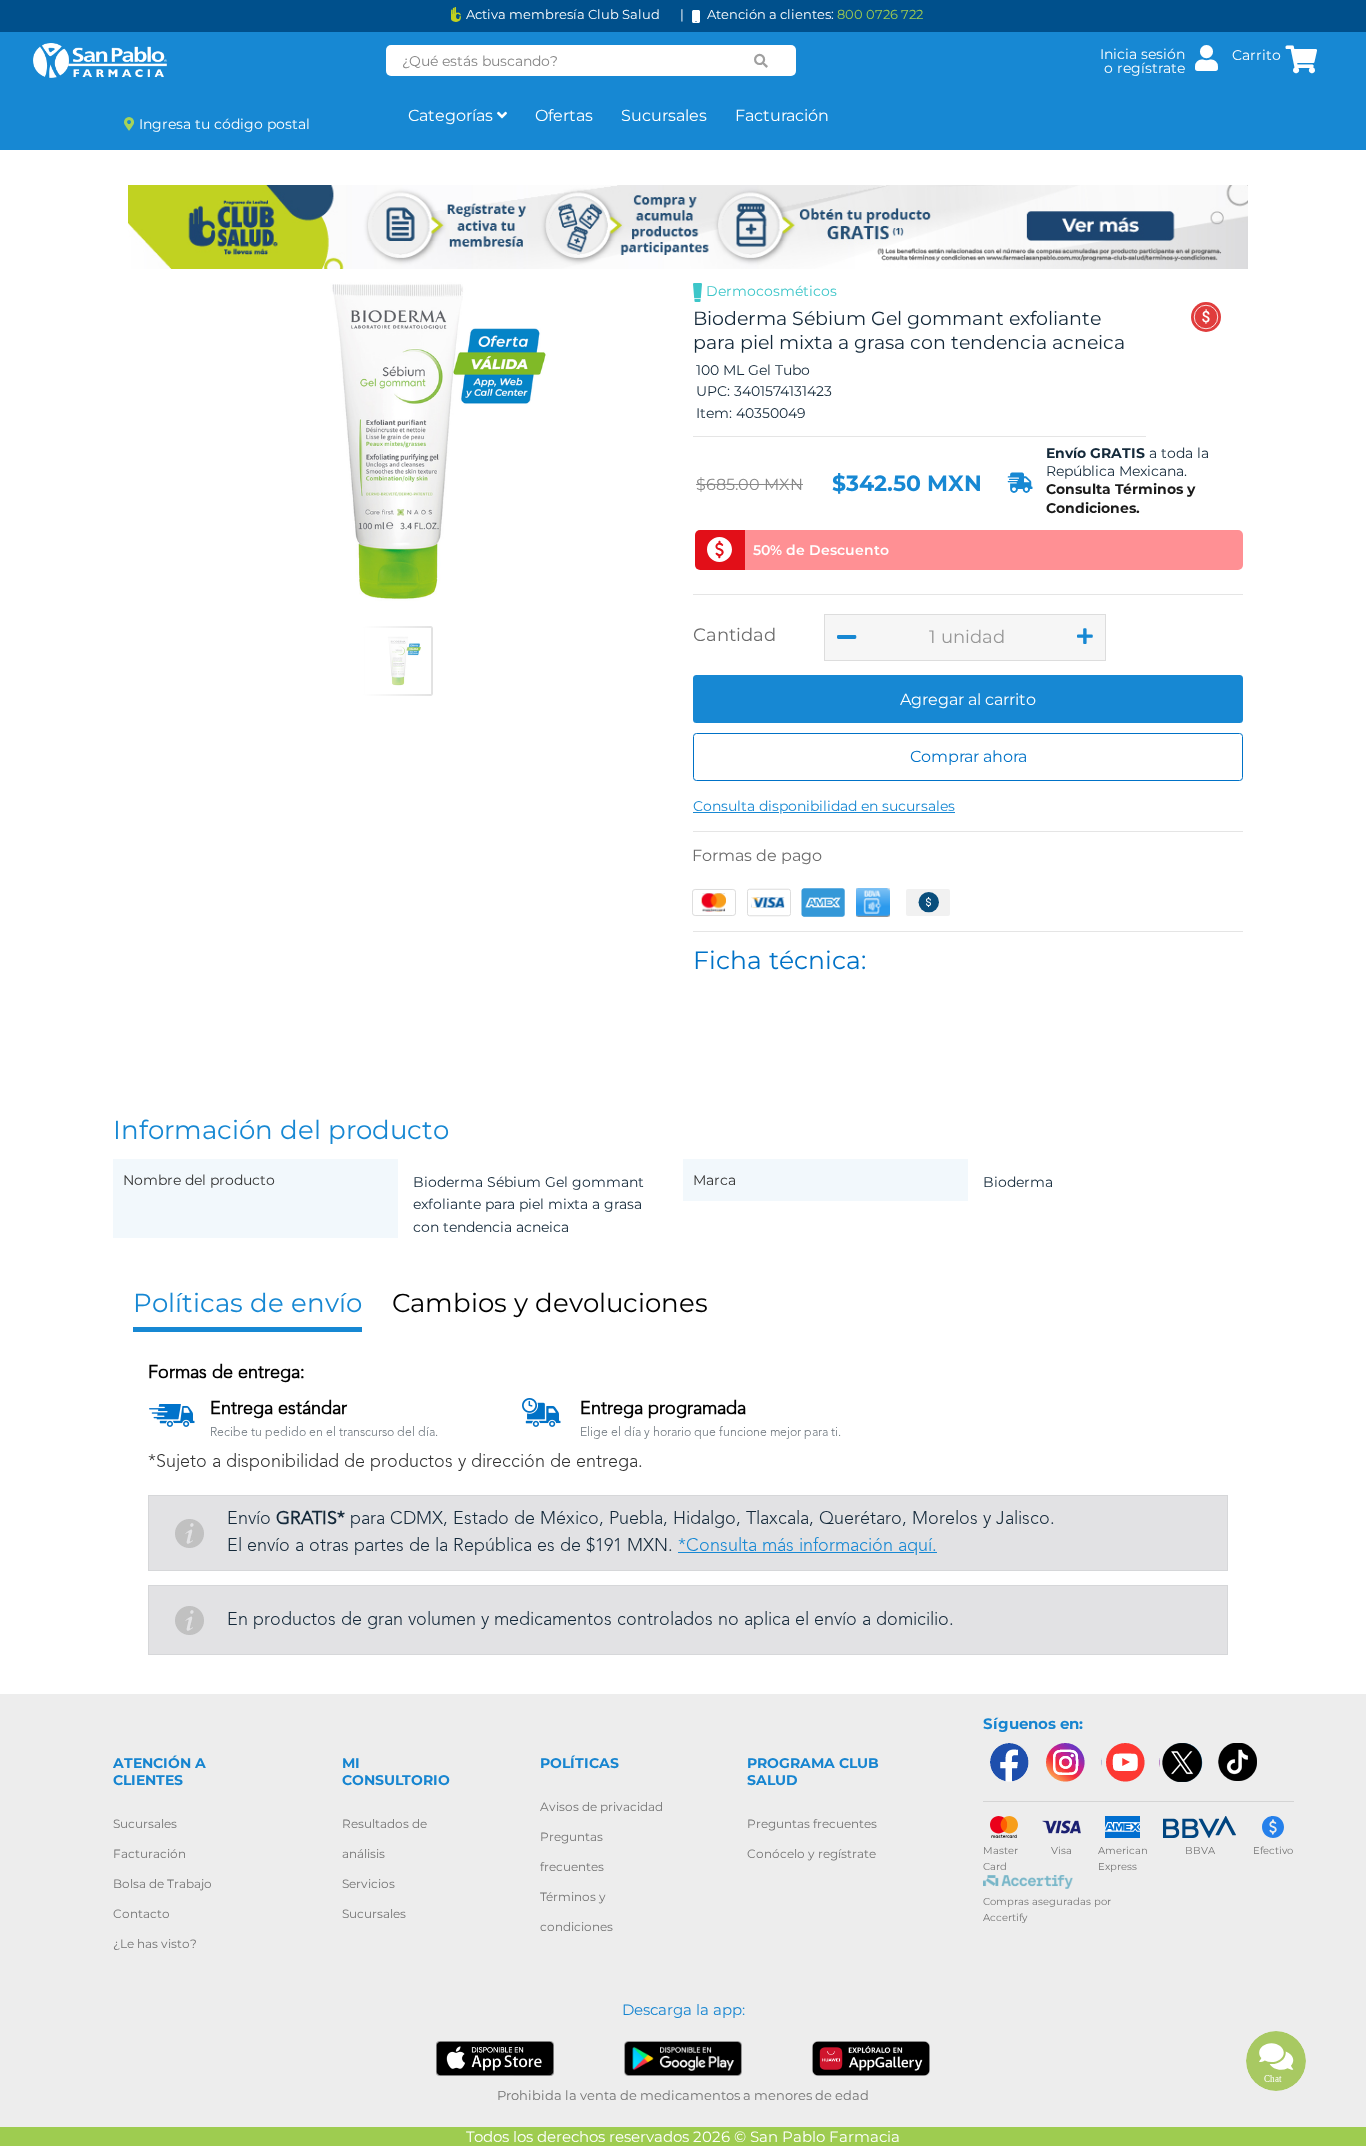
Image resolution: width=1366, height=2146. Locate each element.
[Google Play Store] (683, 2057)
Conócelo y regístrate (811, 1853)
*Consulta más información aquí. (807, 1546)
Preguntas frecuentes (812, 1823)
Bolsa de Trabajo (162, 1883)
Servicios (368, 1883)
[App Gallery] (871, 2057)
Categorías (452, 115)
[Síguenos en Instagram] (1065, 1762)
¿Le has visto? (155, 1943)
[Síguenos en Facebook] (1008, 1762)
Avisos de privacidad (601, 1806)
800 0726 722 (880, 14)
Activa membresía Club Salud (563, 14)
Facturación (782, 115)
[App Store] (495, 2057)
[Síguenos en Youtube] (1123, 1762)
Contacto (141, 1913)
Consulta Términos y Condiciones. (1120, 498)
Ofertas (564, 115)
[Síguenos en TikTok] (1239, 1762)
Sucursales (664, 115)
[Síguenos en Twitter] (1181, 1762)
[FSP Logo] (100, 60)
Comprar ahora (968, 756)
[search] (761, 61)
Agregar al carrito (968, 699)
